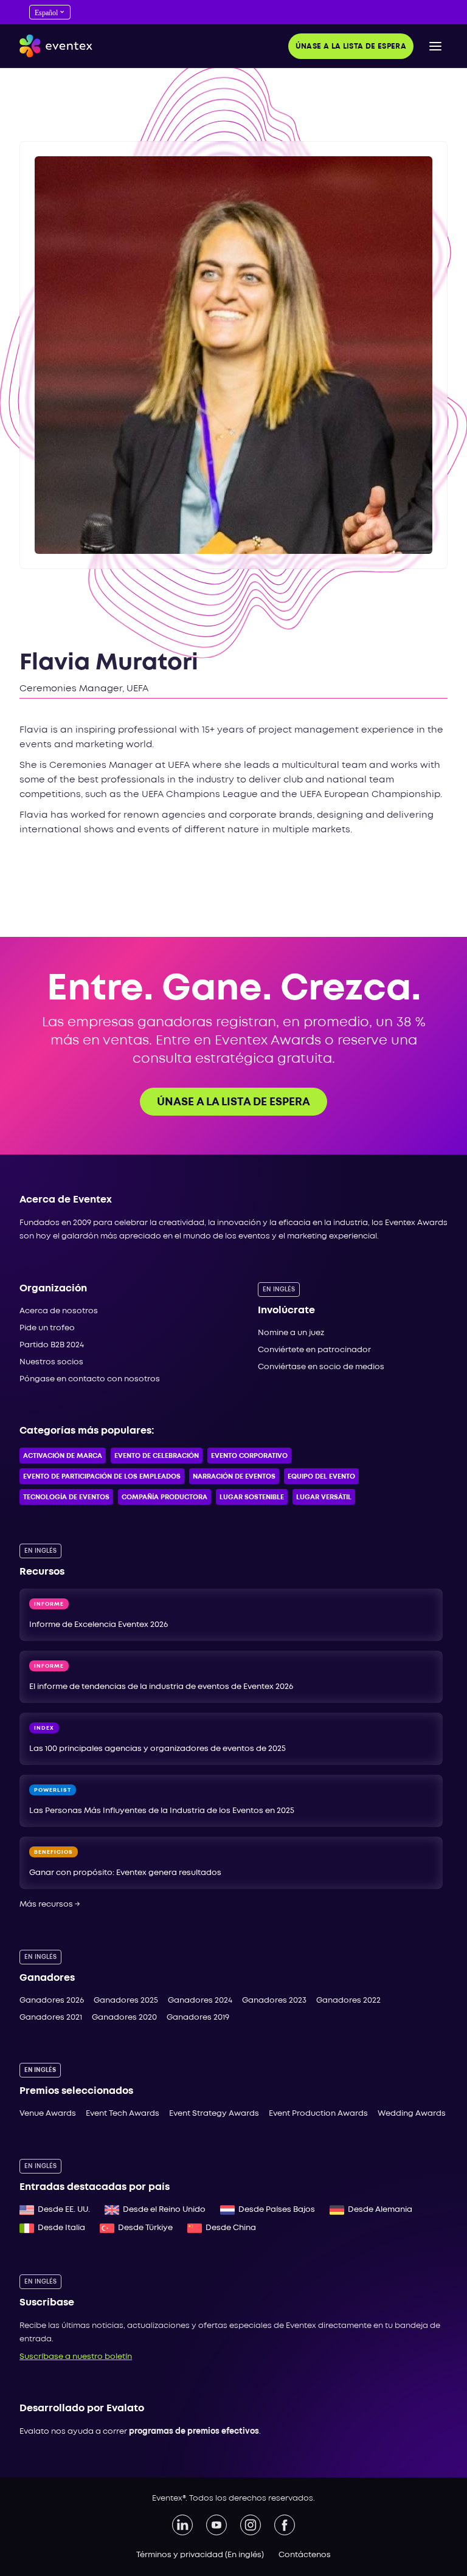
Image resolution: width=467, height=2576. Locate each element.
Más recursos (50, 1904)
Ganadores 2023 (274, 2001)
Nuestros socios (51, 1362)
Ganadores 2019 (198, 2018)
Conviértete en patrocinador (314, 1350)
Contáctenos (305, 2555)
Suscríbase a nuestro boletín (76, 2357)
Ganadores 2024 (200, 2001)
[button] (435, 46)
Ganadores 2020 (124, 2018)
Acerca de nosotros (59, 1311)
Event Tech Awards (123, 2114)
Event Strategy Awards (214, 2114)
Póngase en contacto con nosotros (90, 1379)
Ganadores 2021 (51, 2018)
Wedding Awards (412, 2114)
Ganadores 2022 (348, 2001)
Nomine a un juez (291, 1333)
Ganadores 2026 (52, 2001)
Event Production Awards (318, 2114)
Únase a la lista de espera (351, 47)
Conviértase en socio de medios (321, 1367)
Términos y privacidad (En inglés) (200, 2555)
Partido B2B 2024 (52, 1345)
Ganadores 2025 (126, 2001)
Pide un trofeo (47, 1328)
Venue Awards (48, 2114)
